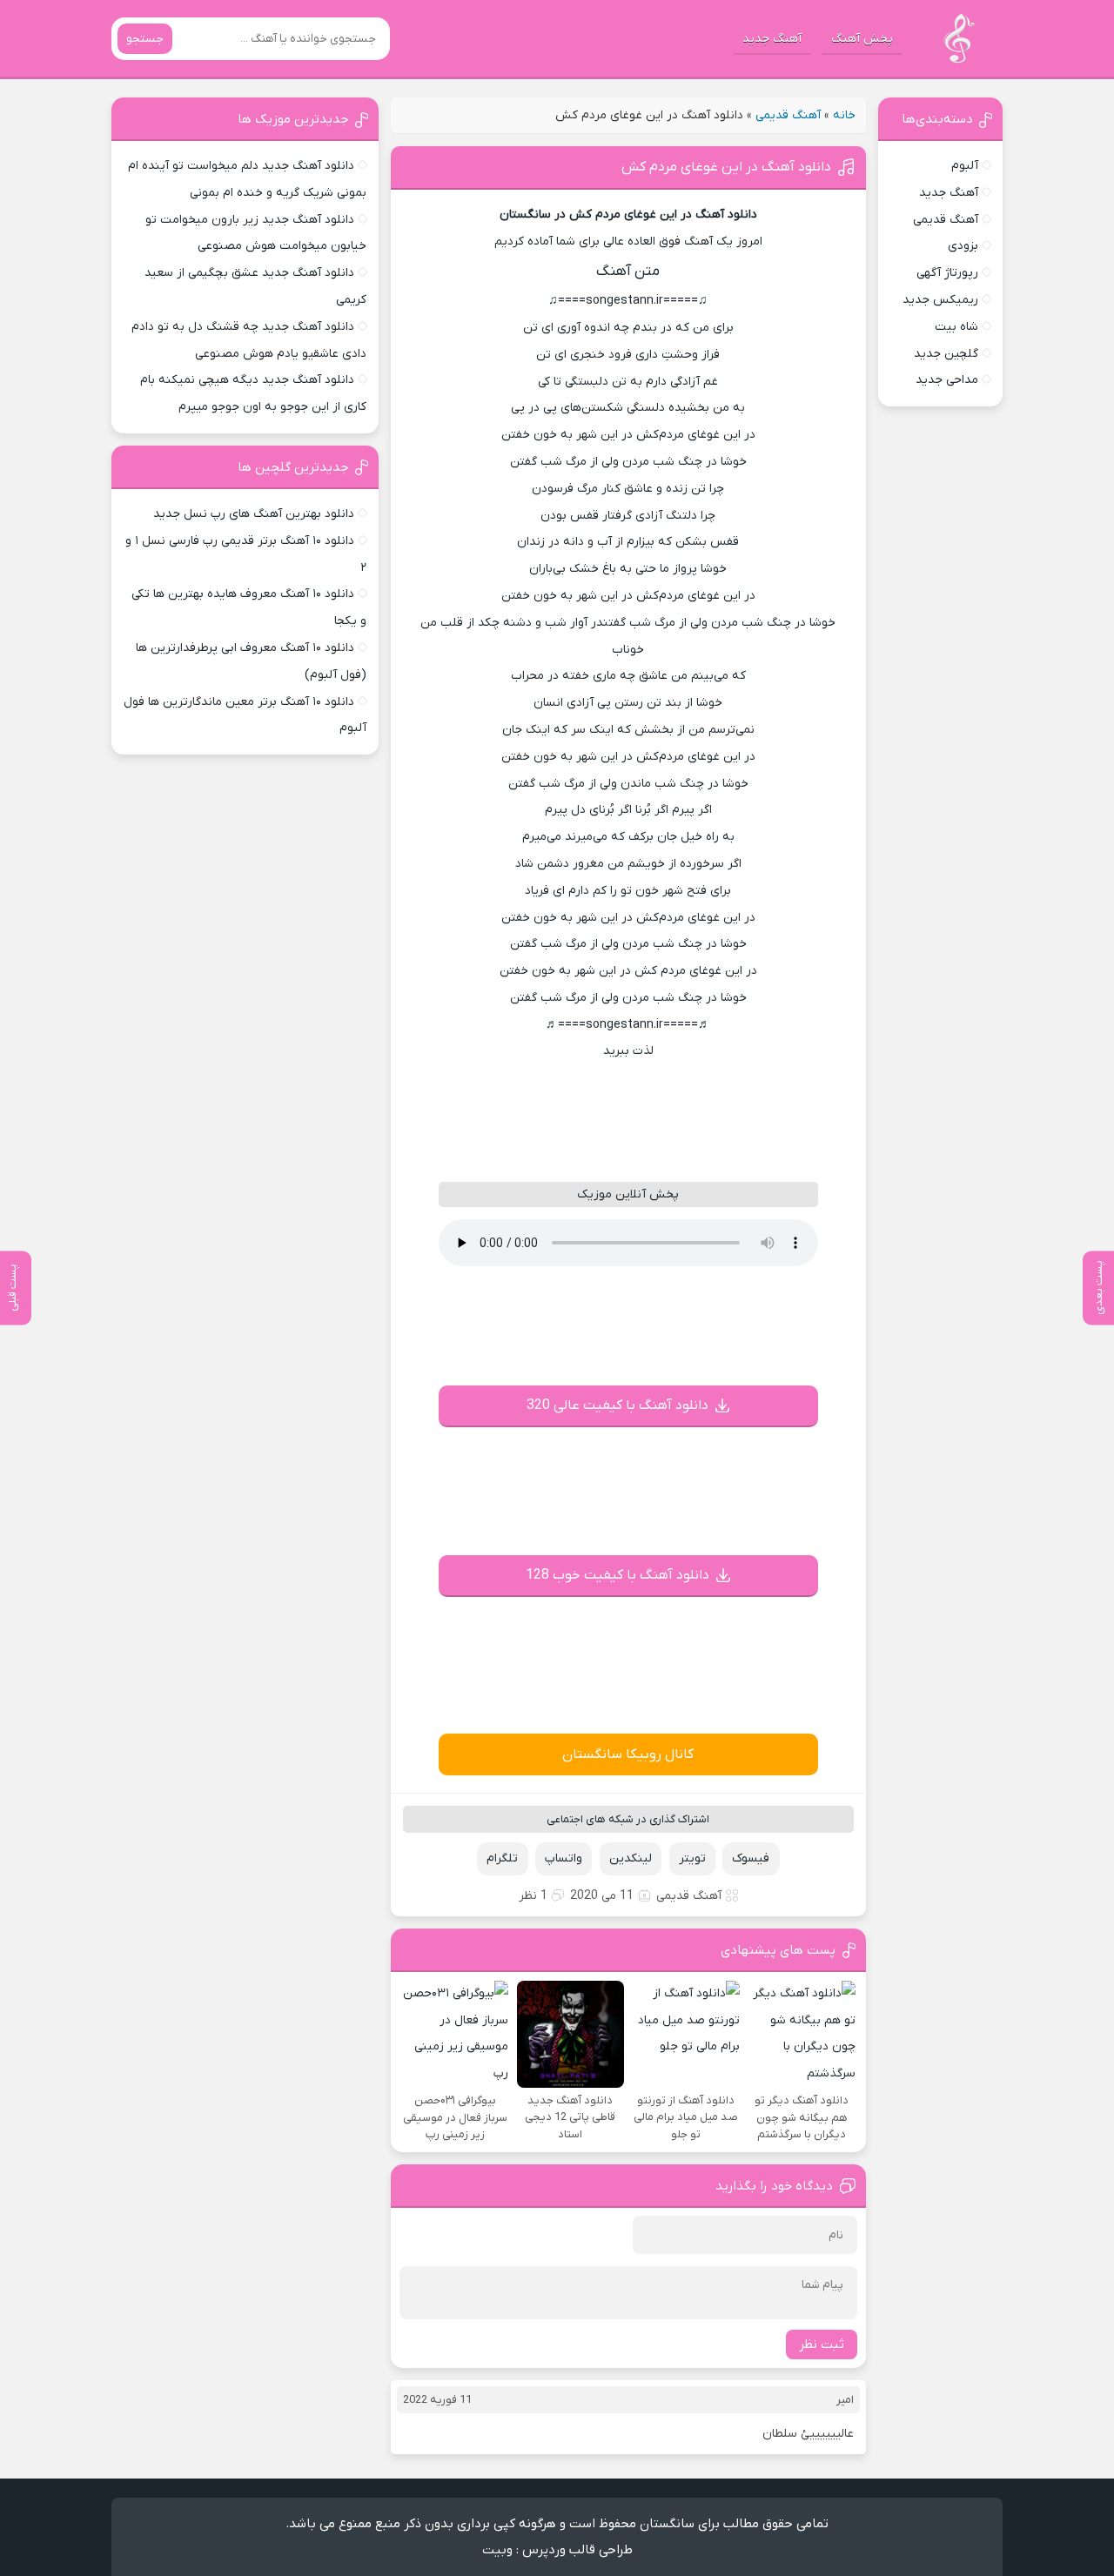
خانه (844, 115)
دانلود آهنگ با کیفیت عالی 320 (617, 1405)
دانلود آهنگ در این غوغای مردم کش (726, 167)
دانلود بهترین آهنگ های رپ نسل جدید (254, 514)
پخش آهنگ (862, 39)
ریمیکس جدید (940, 300)
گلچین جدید (946, 354)
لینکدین (631, 1858)
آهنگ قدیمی (788, 115)
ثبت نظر (822, 2345)
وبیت (497, 2550)
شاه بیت (956, 327)
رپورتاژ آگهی (947, 273)
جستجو (145, 39)
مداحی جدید (947, 380)
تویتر (692, 1858)
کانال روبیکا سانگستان (628, 1754)
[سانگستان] (959, 38)
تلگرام (502, 1858)
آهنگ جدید (772, 39)
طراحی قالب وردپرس (577, 2550)
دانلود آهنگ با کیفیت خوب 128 (617, 1575)
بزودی (963, 246)
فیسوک (751, 1858)
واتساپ (564, 1858)
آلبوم (965, 166)
